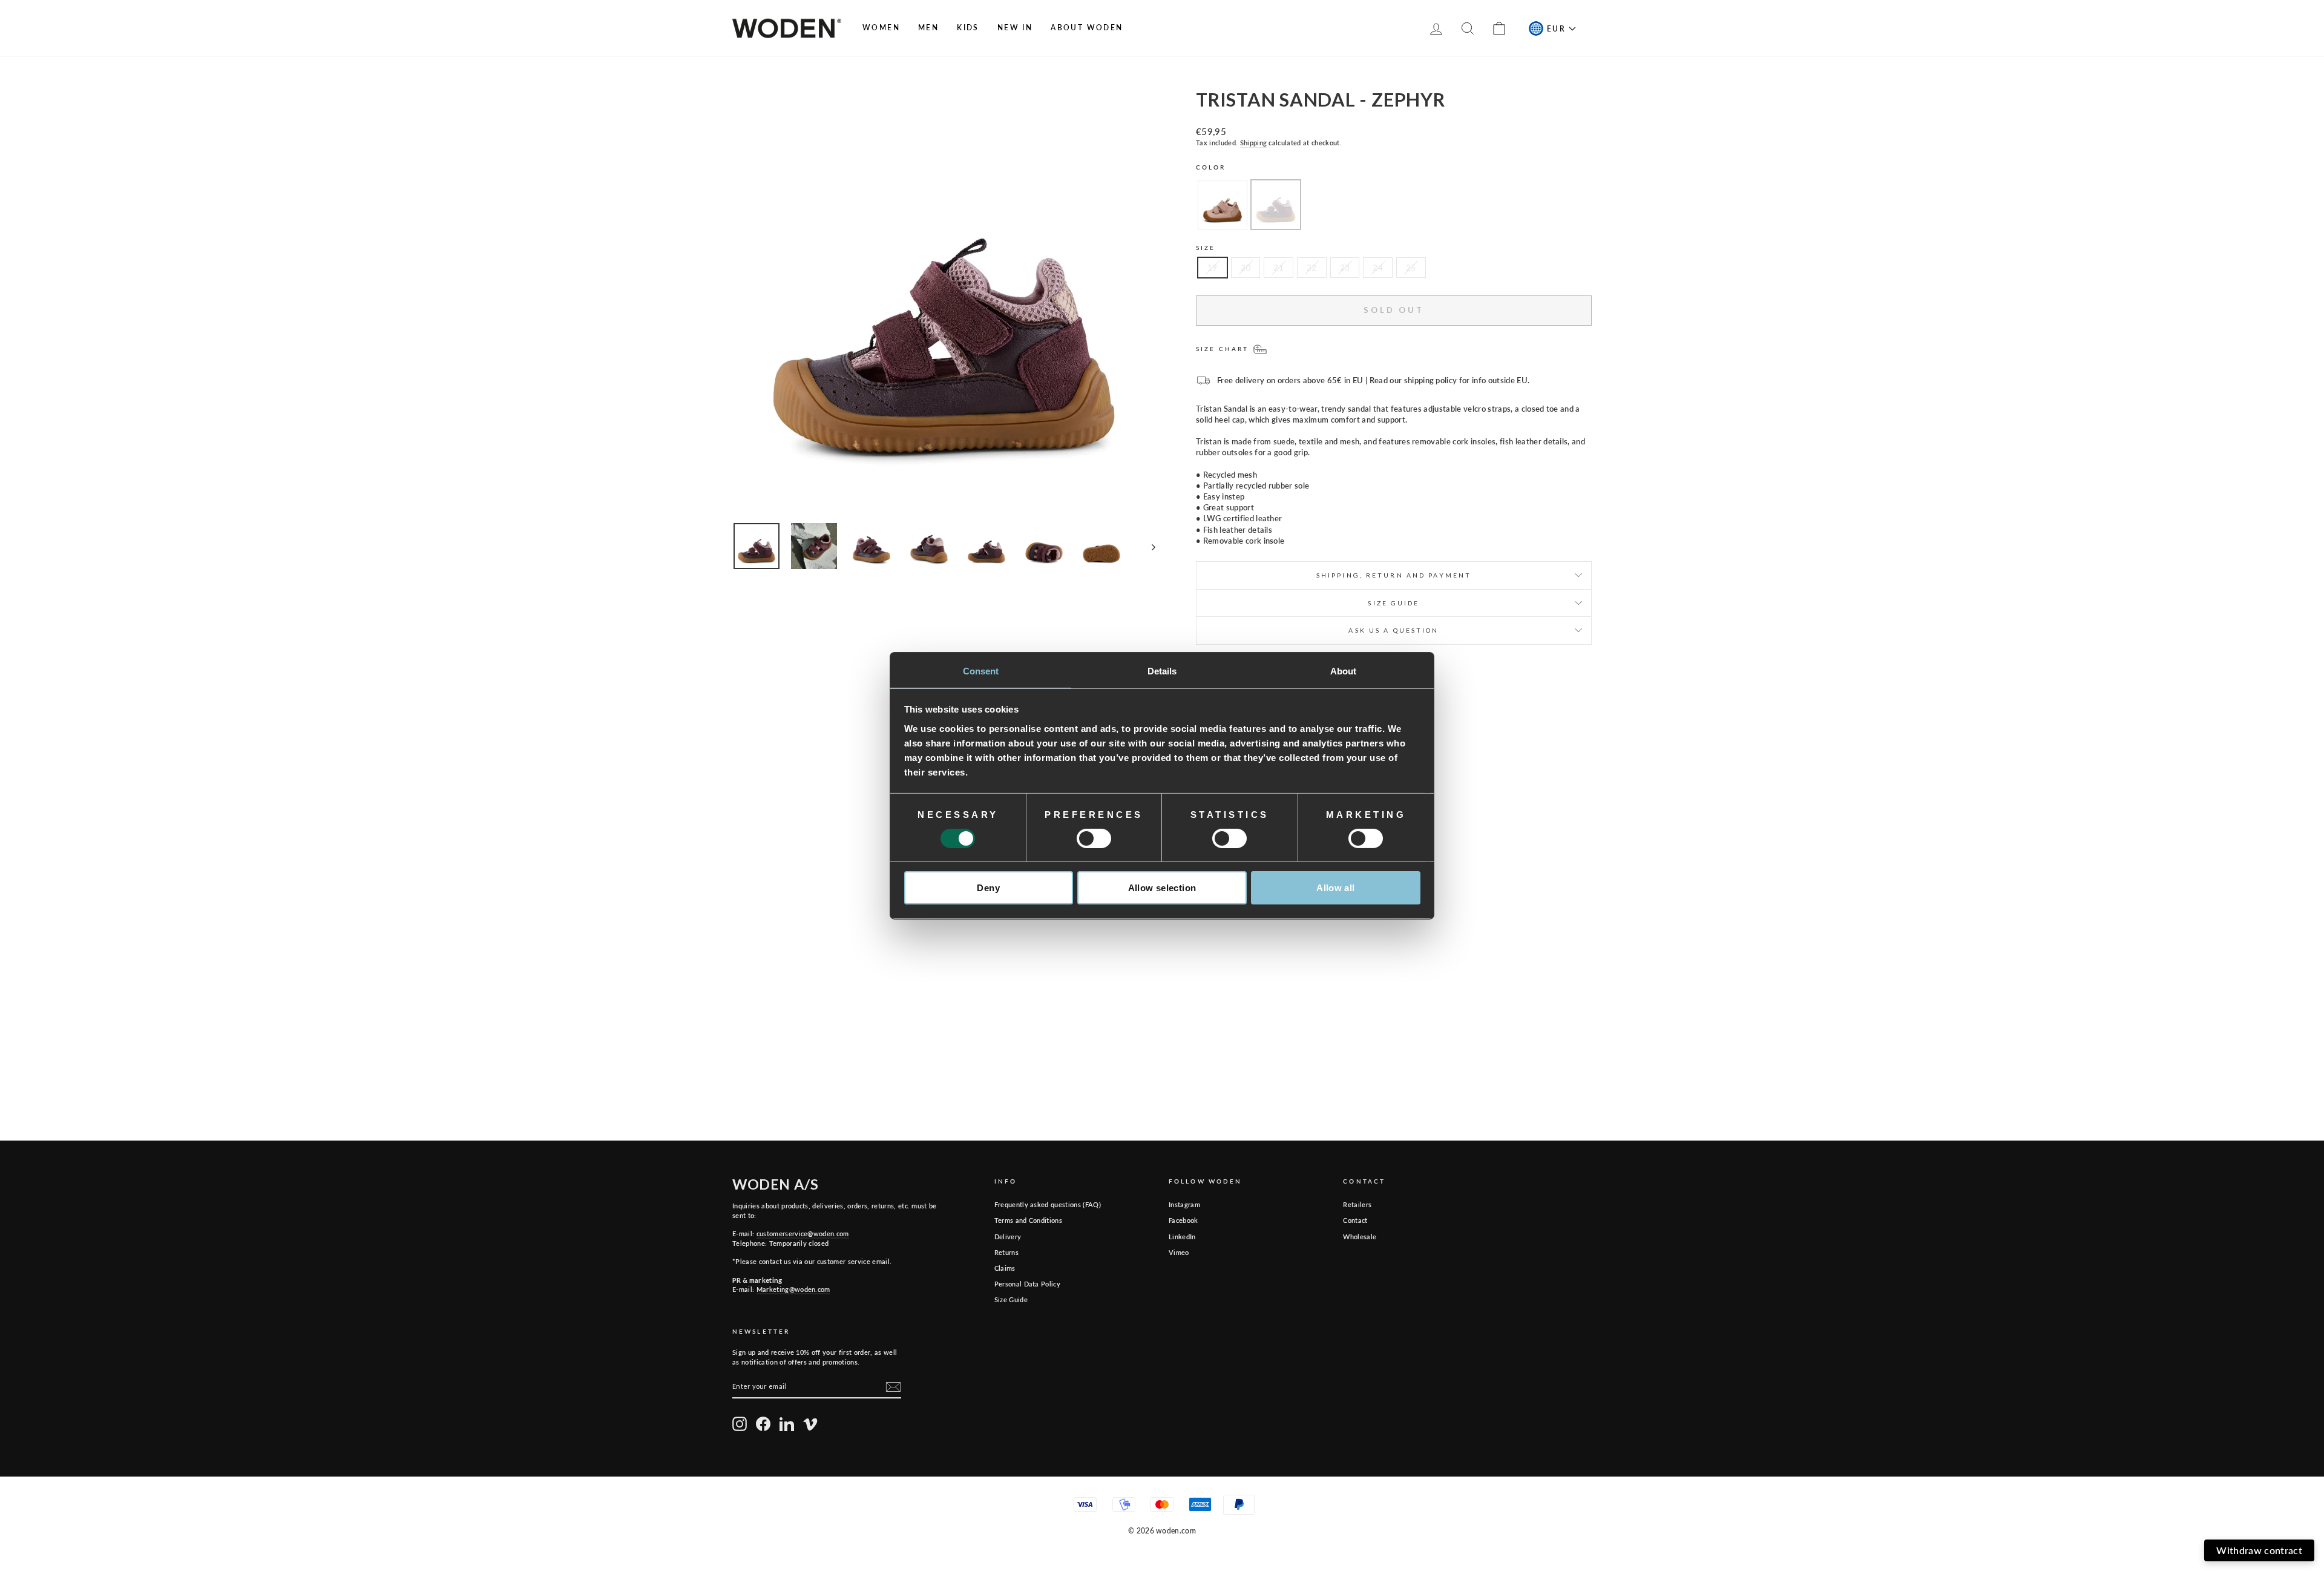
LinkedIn (1182, 1237)
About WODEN (1087, 28)
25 (1411, 268)
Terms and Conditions (1029, 1220)
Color (1211, 167)
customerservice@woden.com (803, 1233)
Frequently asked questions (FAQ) (1048, 1204)
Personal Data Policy (1028, 1284)
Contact (1355, 1220)
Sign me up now (2161, 1507)
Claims (1005, 1268)
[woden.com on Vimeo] (810, 1424)
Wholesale (1360, 1237)
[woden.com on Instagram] (740, 1424)
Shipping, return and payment (1394, 575)
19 (1213, 268)
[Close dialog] (2306, 1346)
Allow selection (1162, 888)
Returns (1006, 1252)
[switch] (1094, 838)
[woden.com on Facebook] (763, 1424)
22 (1312, 268)
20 (1246, 268)
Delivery (1008, 1237)
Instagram (1184, 1204)
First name (2044, 1421)
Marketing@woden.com (793, 1289)
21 (1279, 268)
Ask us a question (1393, 630)
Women (881, 28)
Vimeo (1179, 1252)
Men (928, 28)
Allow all (1335, 888)
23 (1345, 268)
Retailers (1357, 1204)
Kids (968, 28)
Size (1206, 248)
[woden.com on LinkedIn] (787, 1424)
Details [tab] (1162, 670)
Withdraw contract (2259, 1550)
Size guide (1393, 603)
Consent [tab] (981, 670)
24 (1378, 268)
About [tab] (1344, 670)
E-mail (2178, 1421)
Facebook (1183, 1220)
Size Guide (1011, 1299)
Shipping (1254, 143)
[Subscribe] (893, 1387)
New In (1015, 28)
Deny (988, 888)
